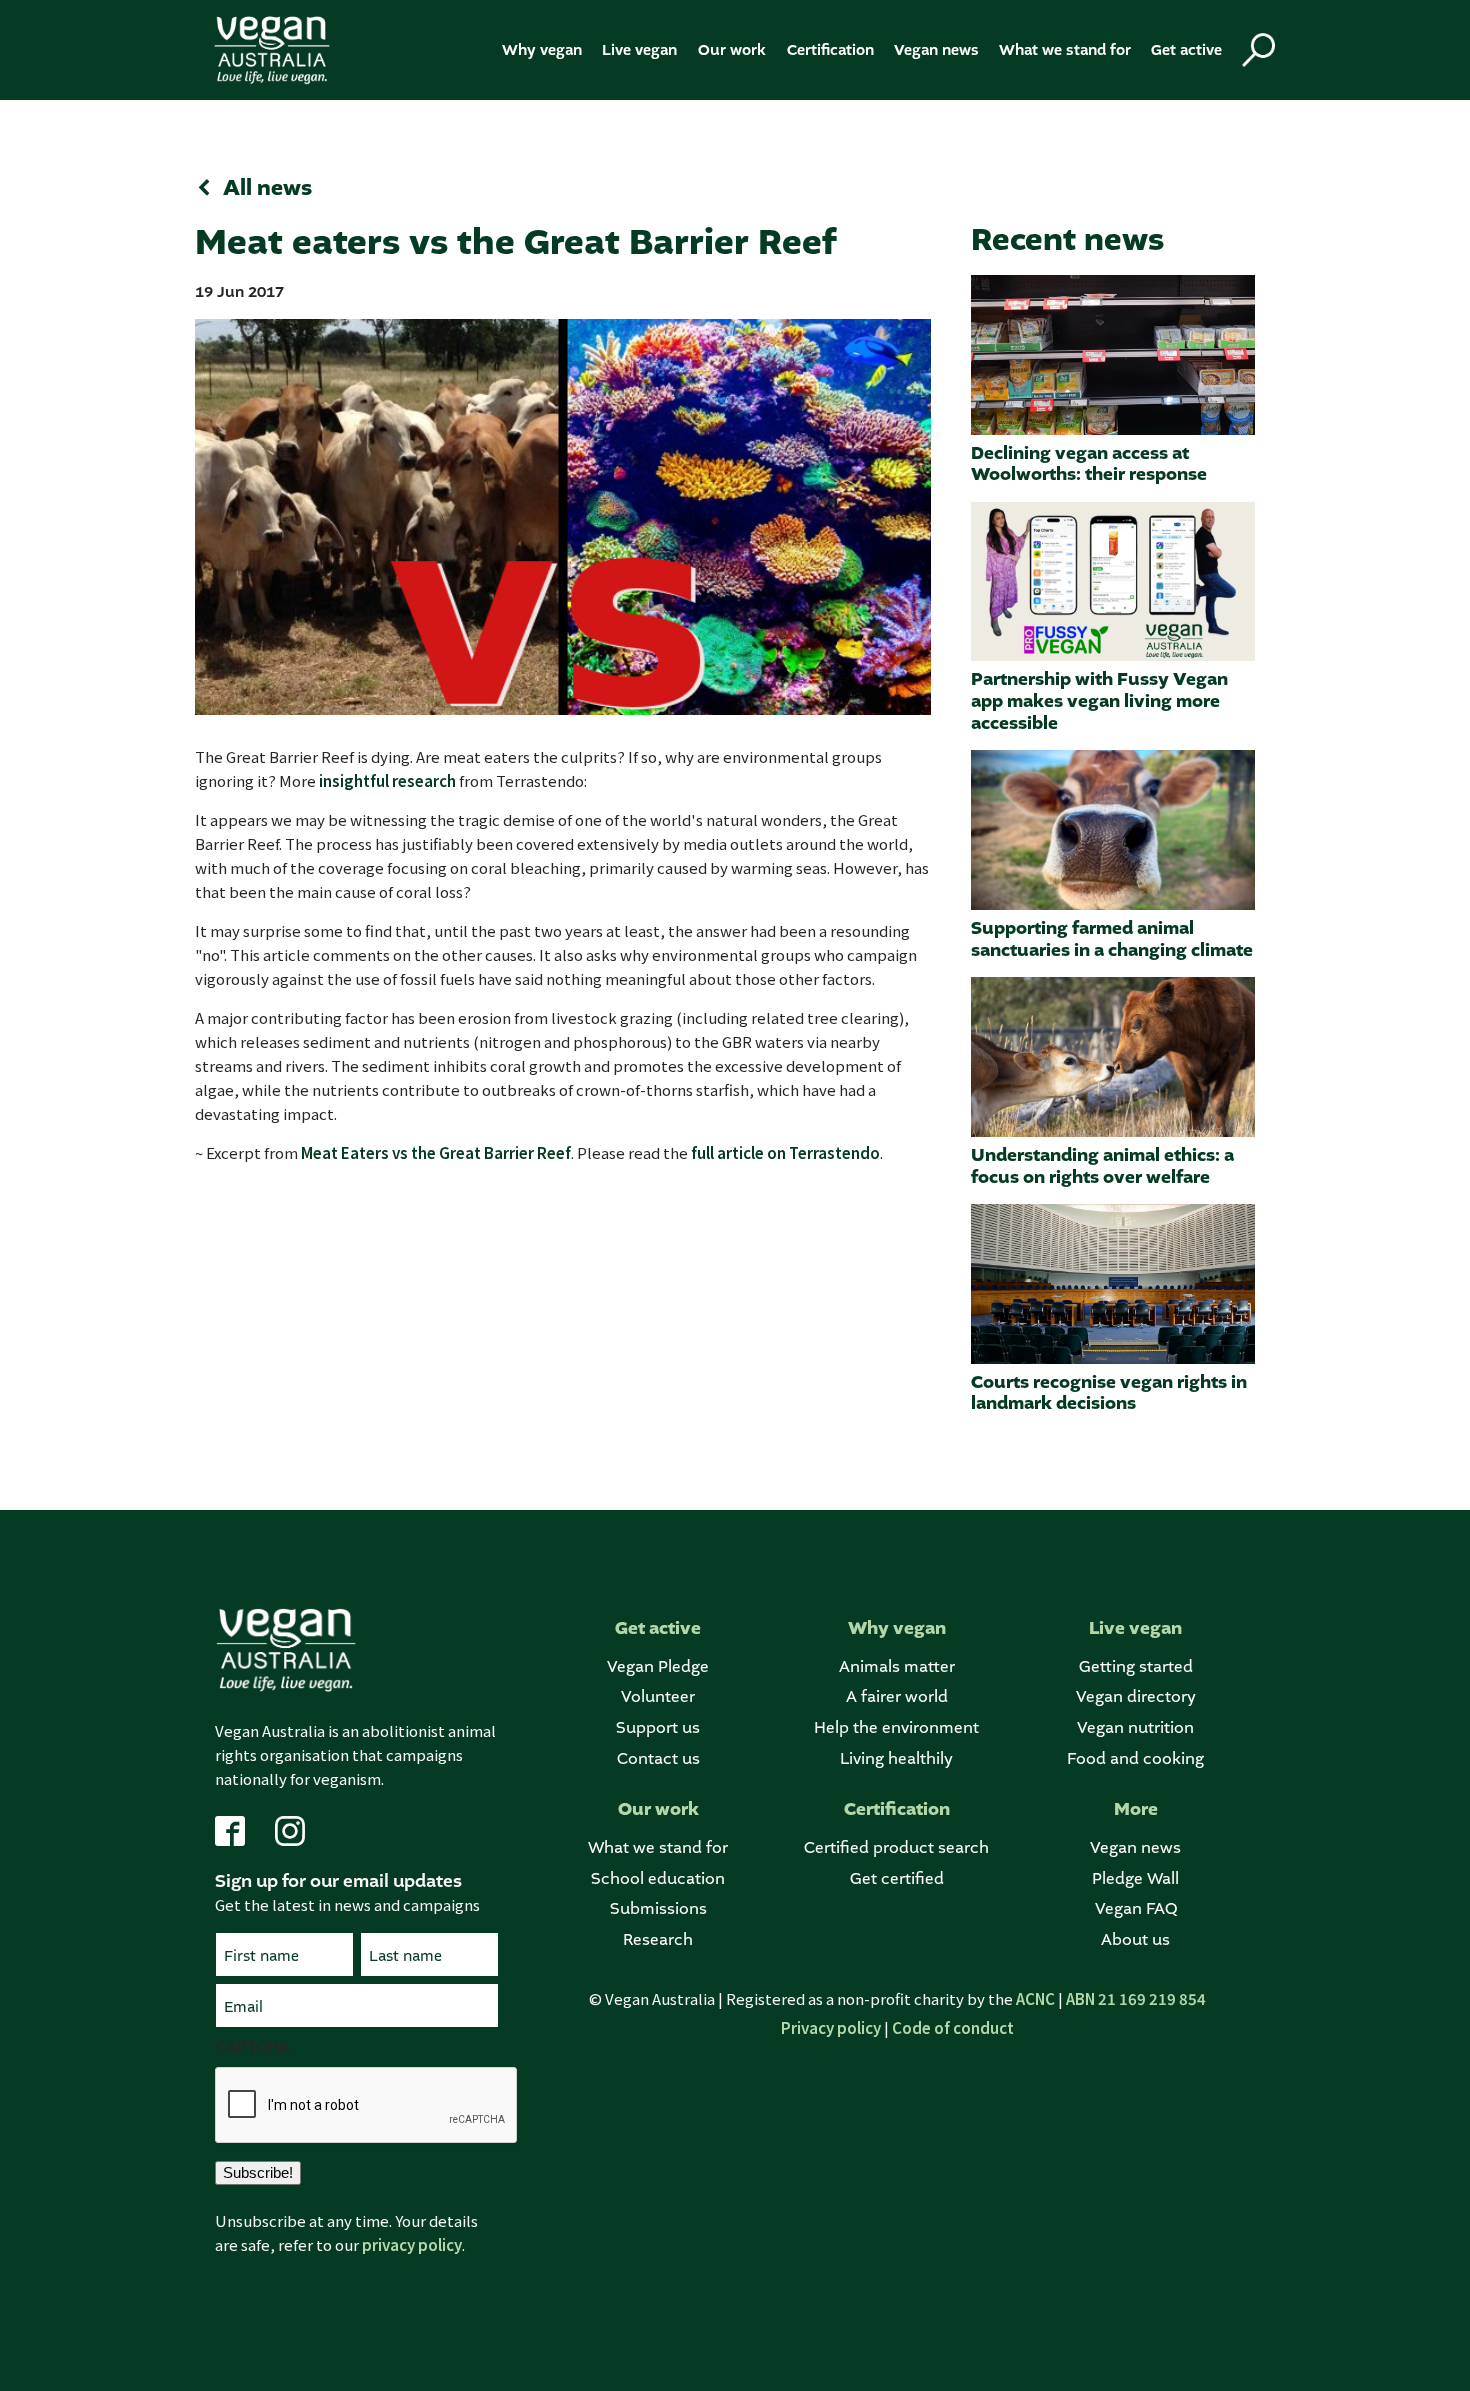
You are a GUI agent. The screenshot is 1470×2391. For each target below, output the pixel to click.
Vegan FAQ (1136, 1908)
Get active (1186, 50)
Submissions (658, 1908)
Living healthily (896, 1758)
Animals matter (897, 1666)
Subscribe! (258, 2172)
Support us (658, 1727)
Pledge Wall (1135, 1878)
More (1136, 1809)
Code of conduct (953, 2027)
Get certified (897, 1878)
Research (658, 1939)
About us (1135, 1939)
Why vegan (542, 50)
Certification (830, 50)
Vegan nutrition (1135, 1727)
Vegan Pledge (658, 1666)
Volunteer (658, 1696)
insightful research (387, 780)
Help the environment (896, 1727)
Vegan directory (1136, 1696)
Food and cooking (1135, 1758)
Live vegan (639, 50)
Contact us (658, 1758)
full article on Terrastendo (785, 1152)
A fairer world (897, 1696)
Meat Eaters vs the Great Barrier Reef (436, 1152)
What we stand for (1065, 50)
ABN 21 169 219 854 (1136, 1998)
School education (658, 1878)
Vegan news (936, 50)
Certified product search (896, 1847)
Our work (732, 50)
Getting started (1136, 1666)
